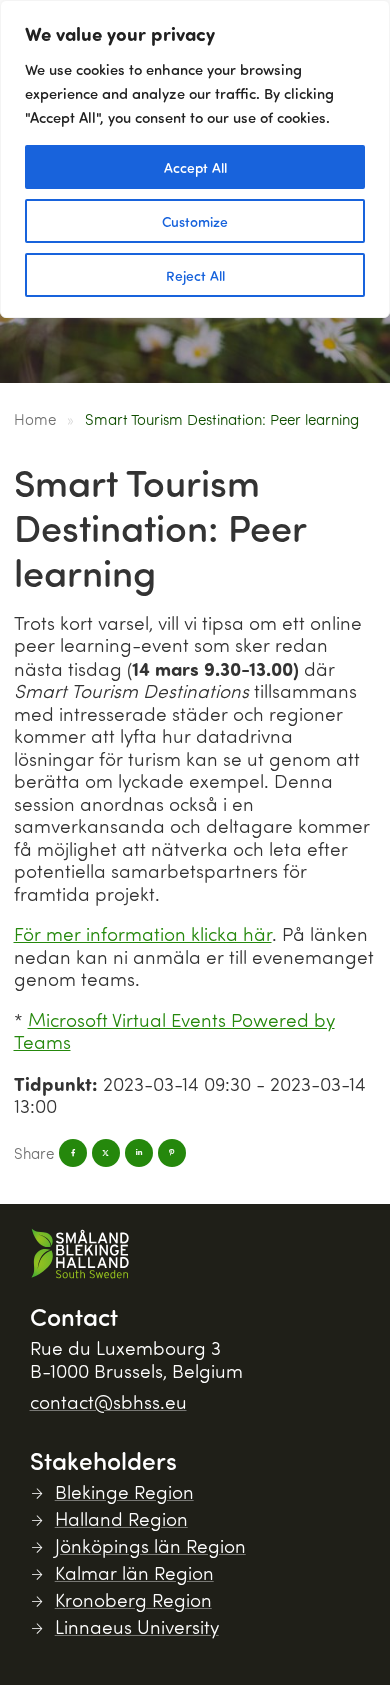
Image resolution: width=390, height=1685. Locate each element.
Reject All (195, 275)
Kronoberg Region (133, 1599)
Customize (195, 221)
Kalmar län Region (134, 1572)
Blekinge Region (124, 1491)
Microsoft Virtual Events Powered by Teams (174, 1031)
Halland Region (121, 1518)
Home (35, 419)
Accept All (195, 167)
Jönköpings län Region (150, 1545)
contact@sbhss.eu (108, 1401)
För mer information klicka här (143, 933)
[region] (195, 159)
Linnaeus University (137, 1626)
